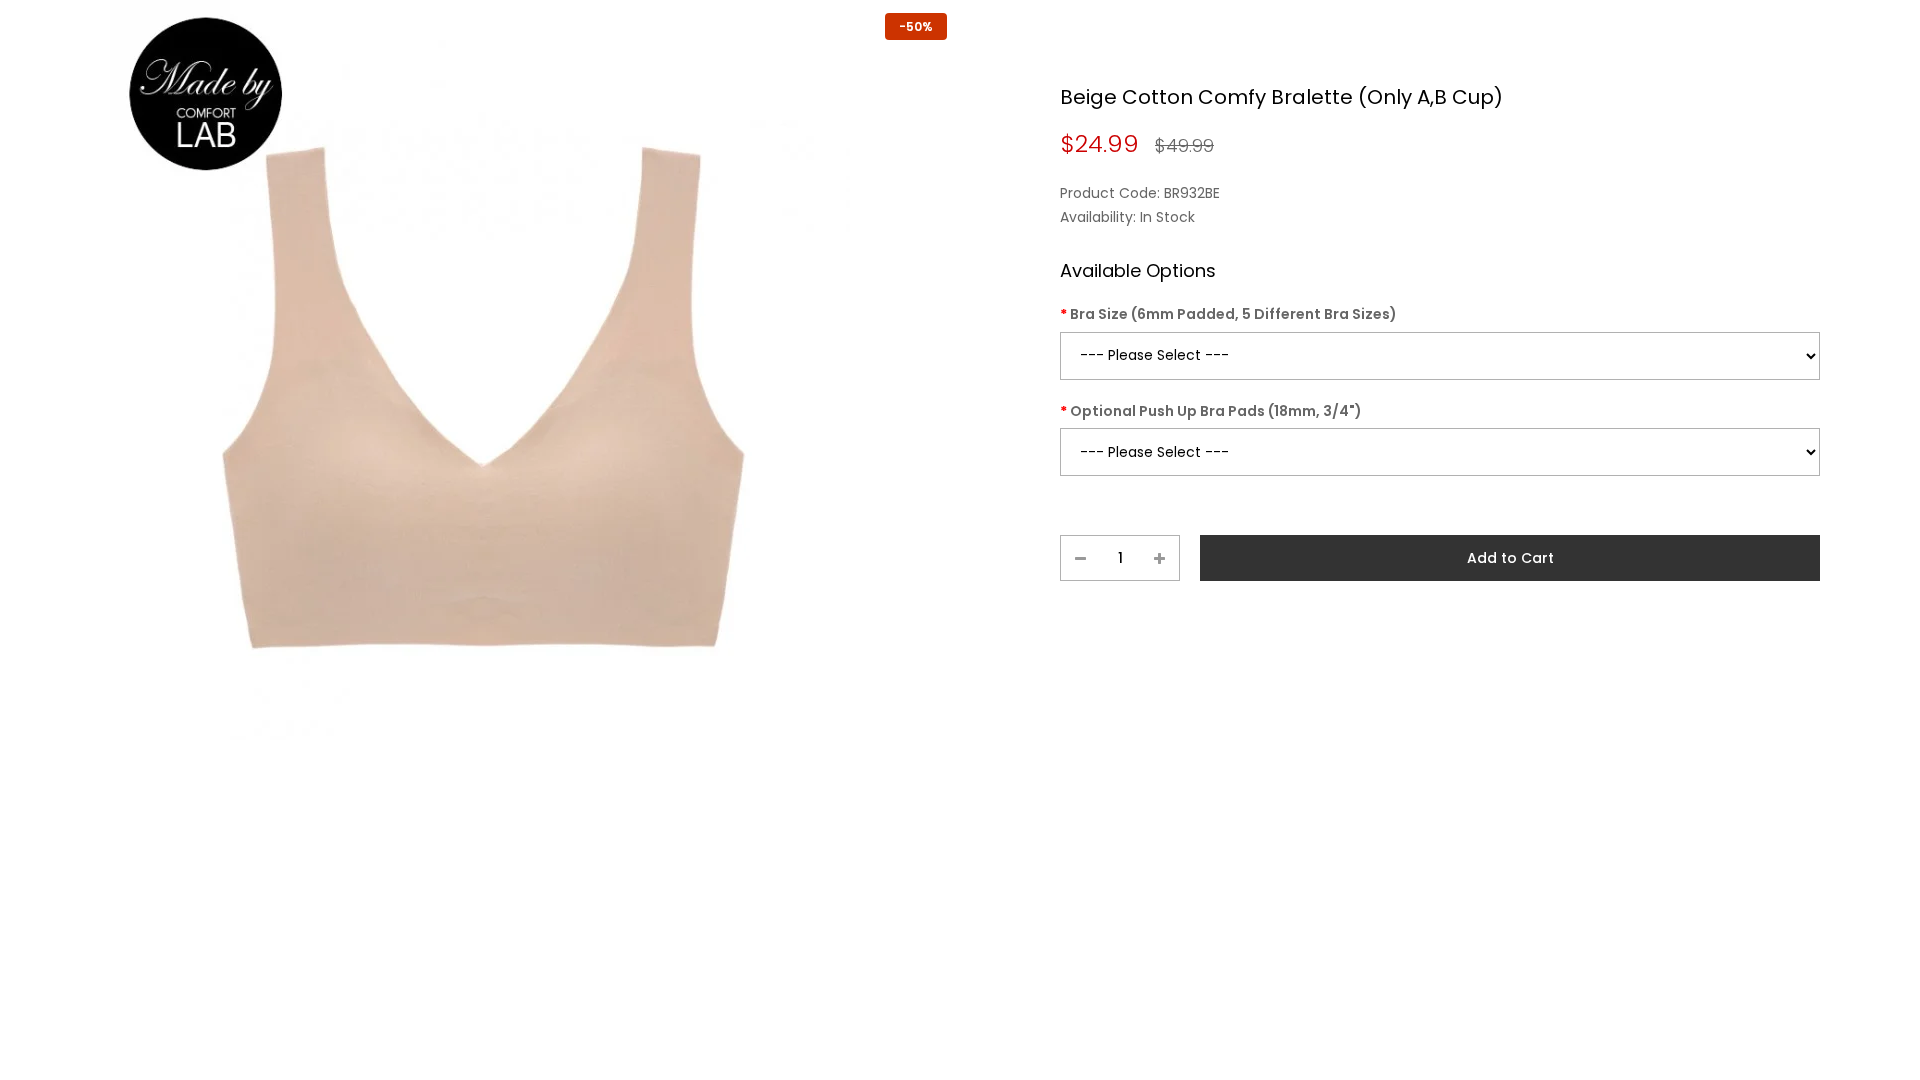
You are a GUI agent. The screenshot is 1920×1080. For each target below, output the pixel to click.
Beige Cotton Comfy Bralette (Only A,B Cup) (1281, 97)
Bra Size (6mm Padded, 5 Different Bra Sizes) (1233, 314)
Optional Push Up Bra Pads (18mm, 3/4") (1216, 411)
